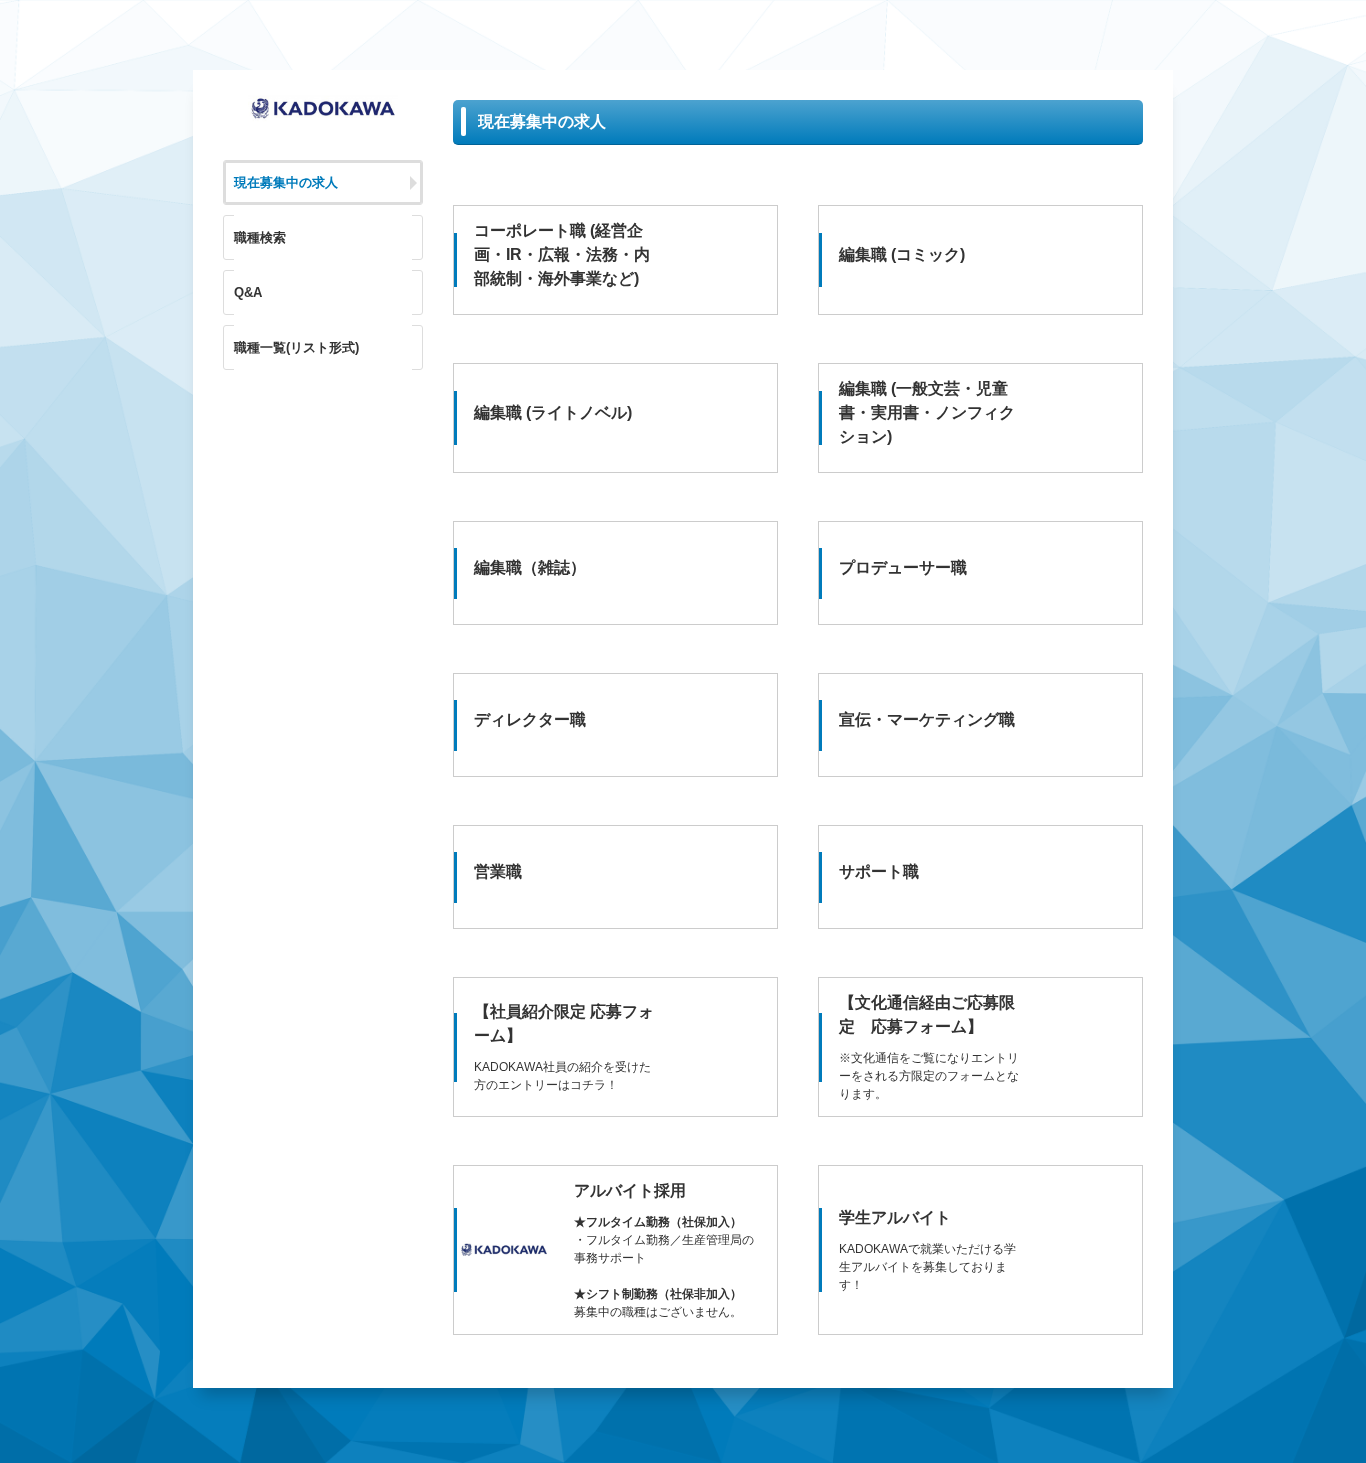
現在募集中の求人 (286, 182)
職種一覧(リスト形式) (296, 347)
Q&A (248, 292)
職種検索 (260, 237)
